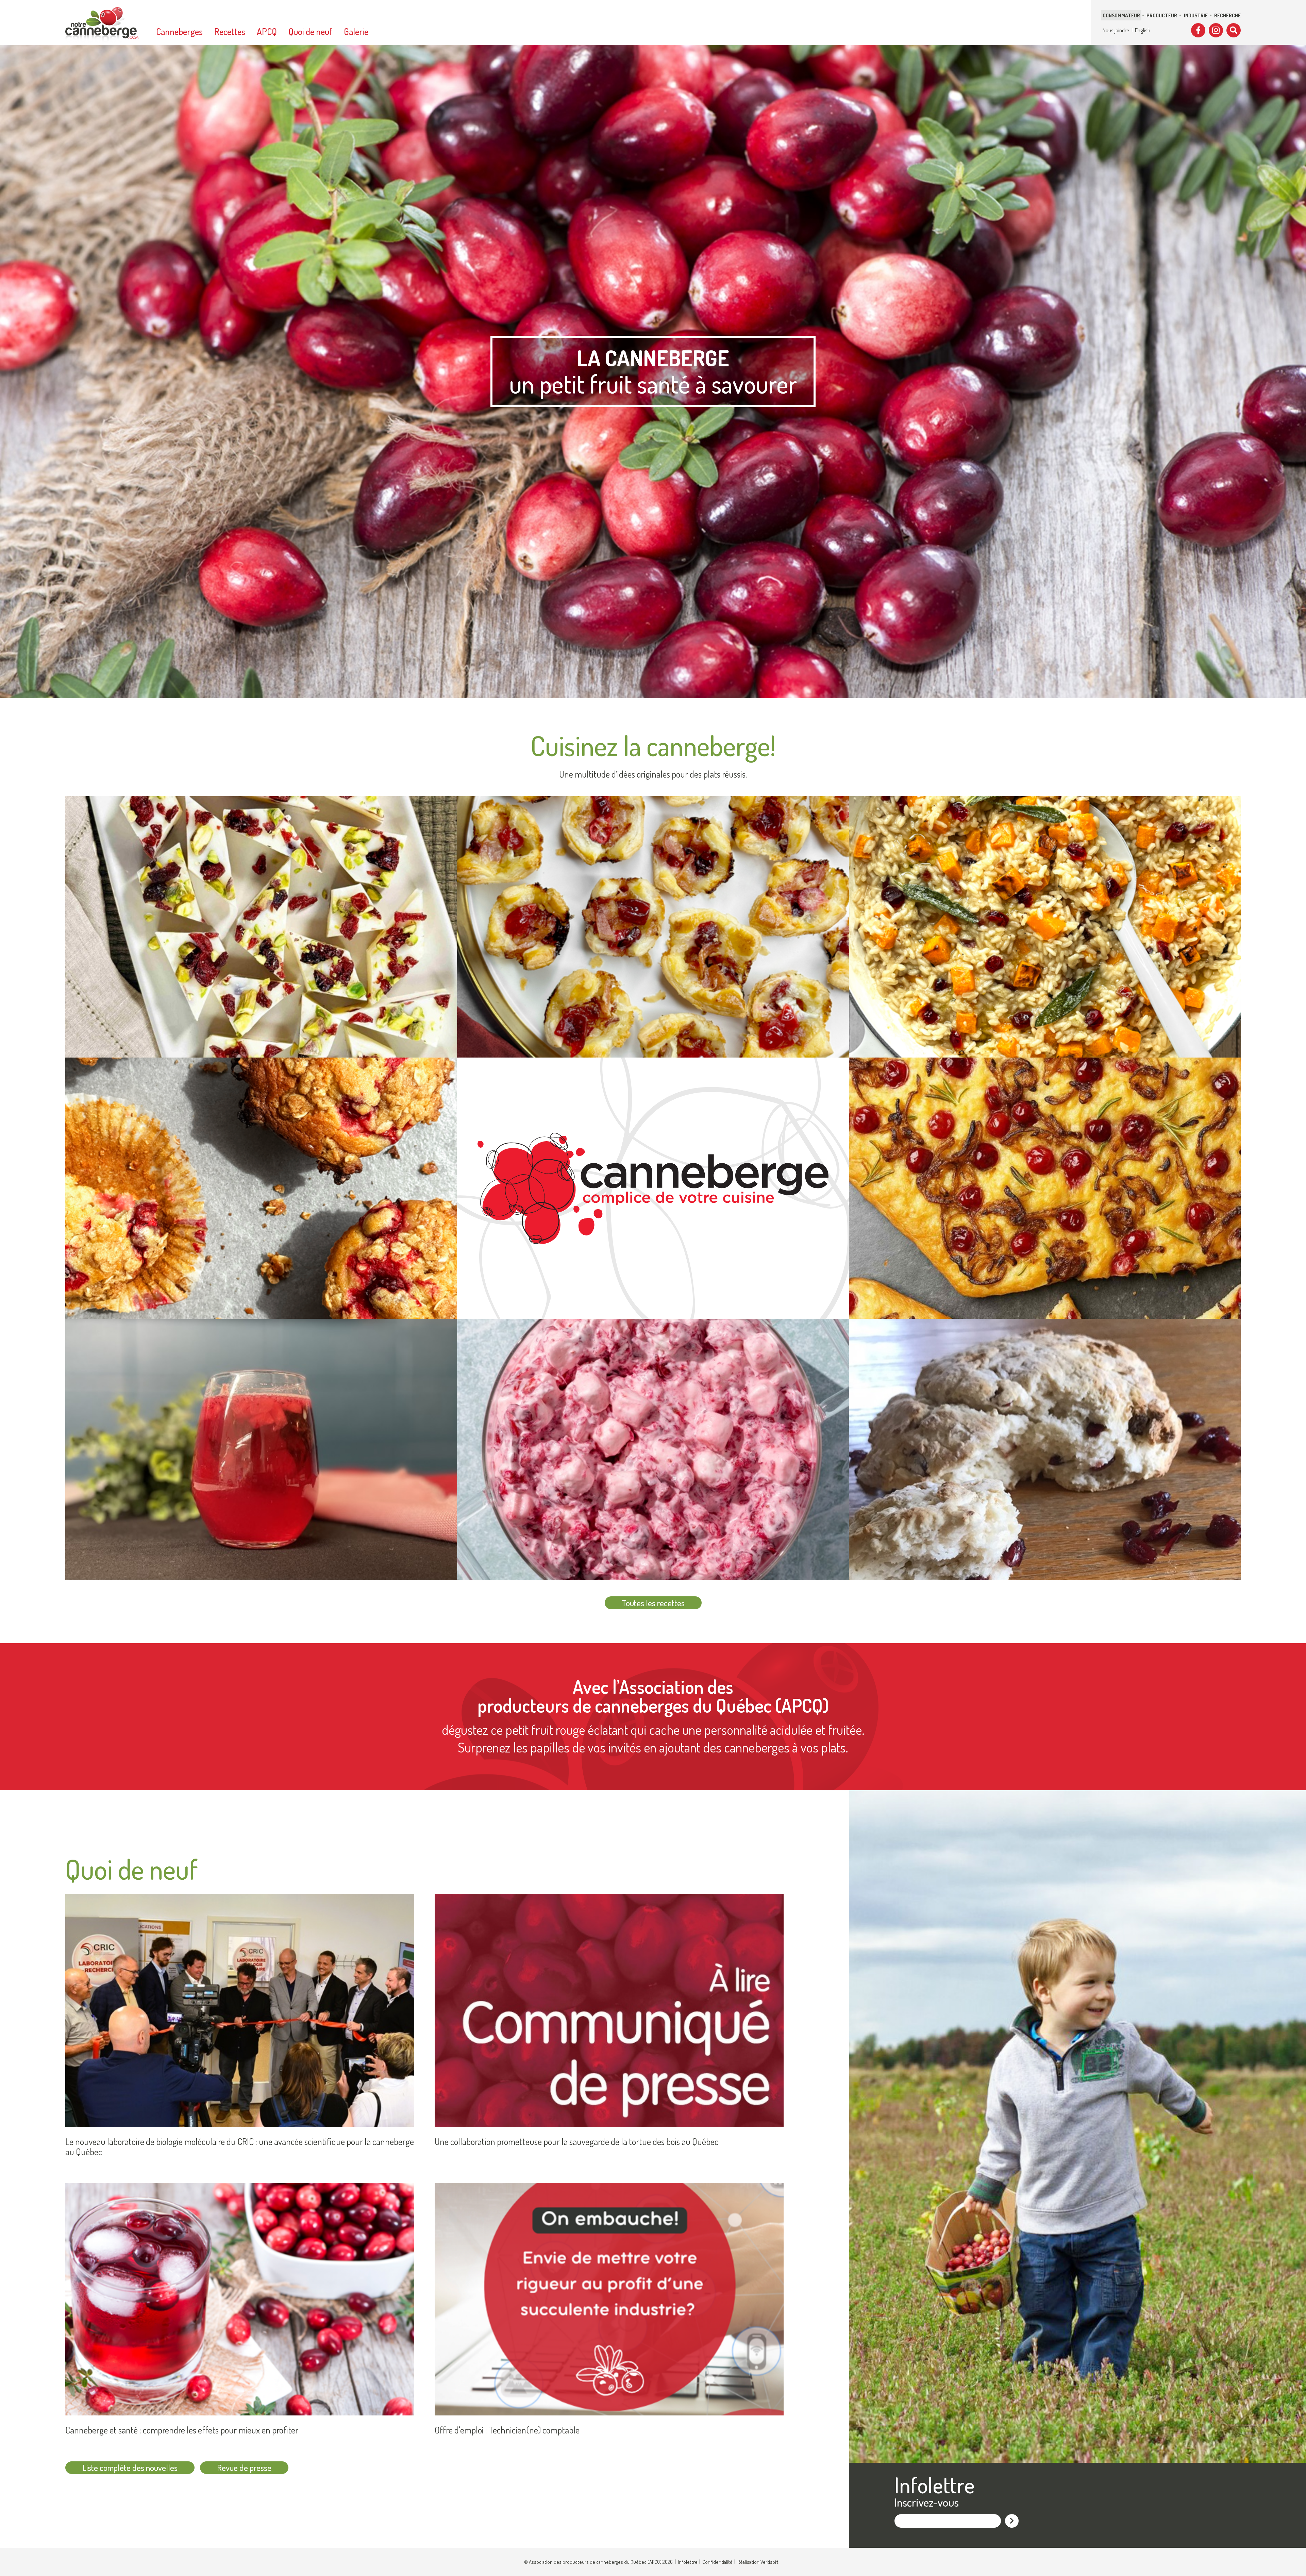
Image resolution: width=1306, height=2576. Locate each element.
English (1143, 30)
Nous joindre (1116, 30)
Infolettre (688, 2562)
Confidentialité (717, 2562)
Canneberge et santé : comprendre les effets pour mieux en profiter (182, 2430)
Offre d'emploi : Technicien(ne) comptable (507, 2430)
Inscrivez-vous (927, 2502)
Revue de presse (244, 2467)
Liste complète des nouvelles (130, 2467)
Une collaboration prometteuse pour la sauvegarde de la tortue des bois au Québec (576, 2142)
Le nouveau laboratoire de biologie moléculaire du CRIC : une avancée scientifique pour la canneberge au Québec (240, 2147)
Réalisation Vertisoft (758, 2562)
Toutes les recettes (653, 1603)
